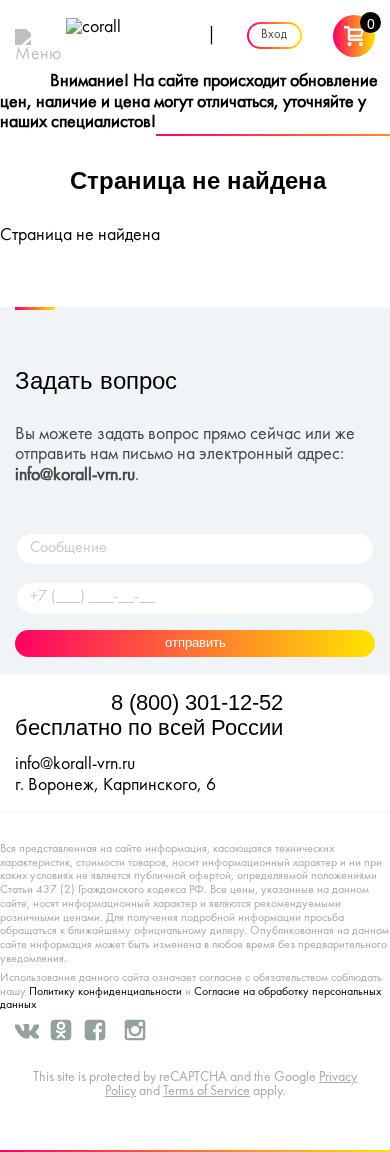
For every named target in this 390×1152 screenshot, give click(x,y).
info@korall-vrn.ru (75, 475)
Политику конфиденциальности (105, 992)
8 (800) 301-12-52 (197, 702)
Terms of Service (206, 1091)
